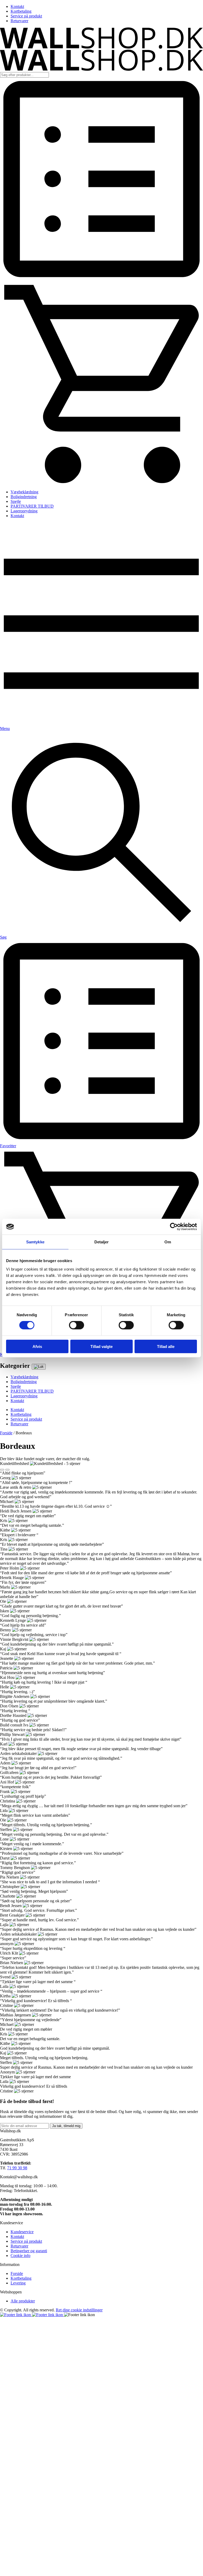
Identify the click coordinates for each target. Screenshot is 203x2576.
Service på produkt (26, 16)
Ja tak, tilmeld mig (66, 2126)
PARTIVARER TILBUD (32, 506)
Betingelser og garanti (29, 2251)
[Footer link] (16, 2315)
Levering (18, 2283)
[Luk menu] (39, 1367)
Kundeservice (22, 2232)
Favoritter (8, 1146)
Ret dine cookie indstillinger (79, 2310)
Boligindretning (24, 497)
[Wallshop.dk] (101, 47)
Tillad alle (166, 1346)
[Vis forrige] (2, 1470)
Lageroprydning (24, 511)
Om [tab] (168, 1242)
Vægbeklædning (24, 492)
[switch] (77, 1325)
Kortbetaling (21, 11)
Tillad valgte (101, 1346)
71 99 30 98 (17, 2168)
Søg (3, 937)
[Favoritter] (101, 279)
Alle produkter (23, 2301)
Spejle (16, 501)
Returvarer (19, 21)
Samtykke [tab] (35, 1242)
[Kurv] (101, 483)
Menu (5, 729)
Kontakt (17, 6)
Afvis (37, 1346)
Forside (6, 1433)
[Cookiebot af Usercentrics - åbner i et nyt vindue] (174, 1227)
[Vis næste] (7, 1470)
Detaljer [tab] (102, 1242)
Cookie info (20, 2256)
